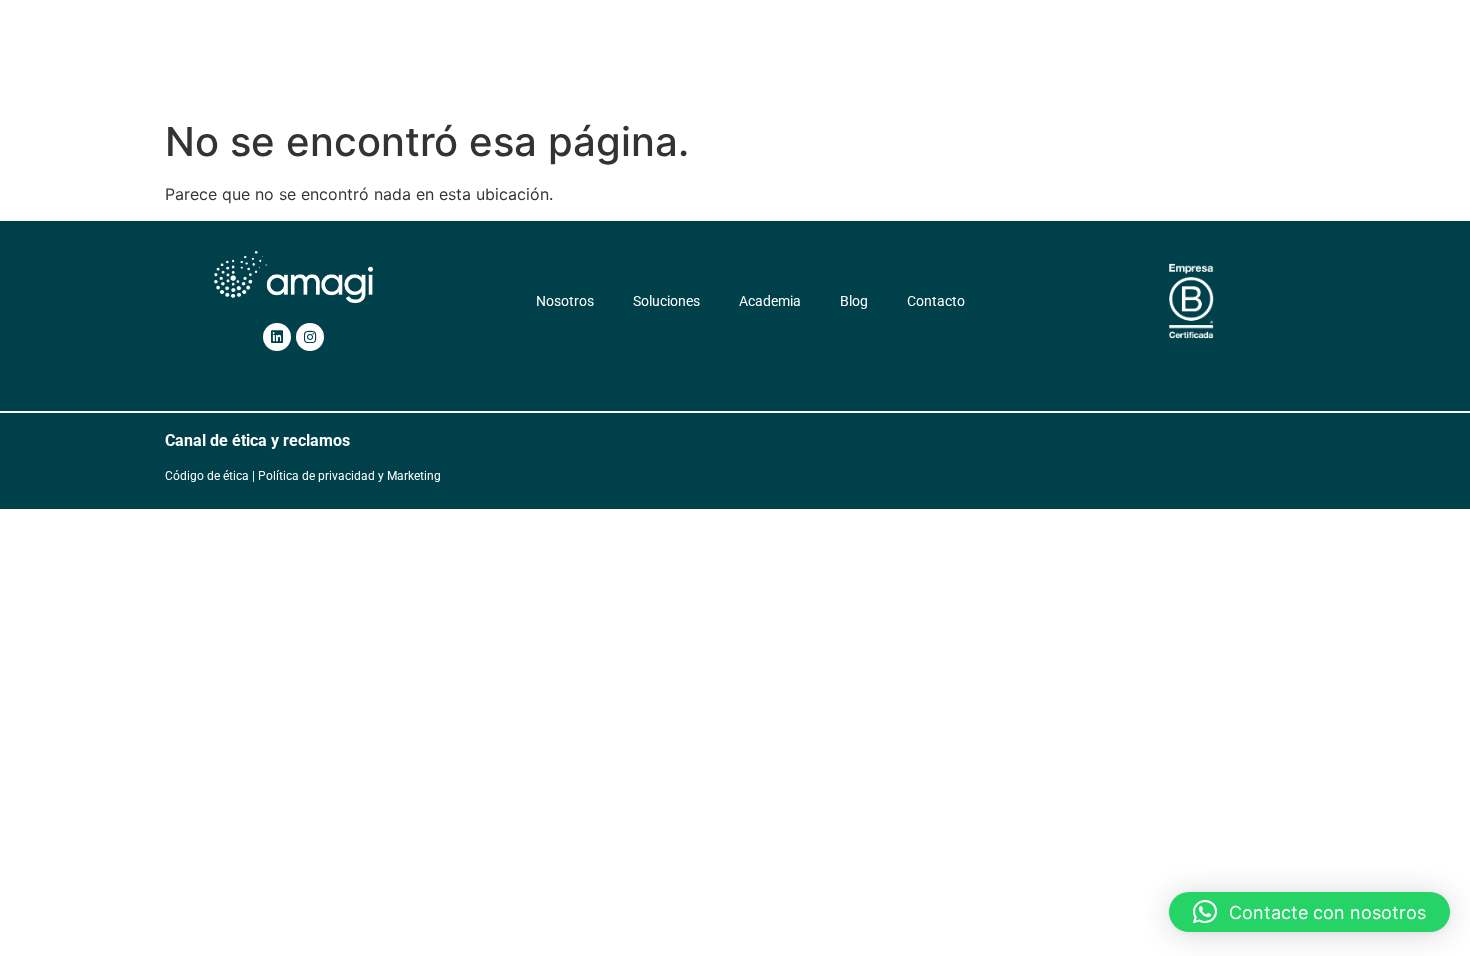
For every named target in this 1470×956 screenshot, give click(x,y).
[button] (1309, 912)
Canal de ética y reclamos (257, 440)
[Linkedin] (277, 337)
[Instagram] (310, 337)
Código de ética (207, 476)
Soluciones (669, 67)
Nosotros (577, 67)
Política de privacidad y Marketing (349, 476)
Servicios (761, 67)
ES (1085, 67)
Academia (873, 67)
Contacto (1020, 67)
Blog (947, 67)
